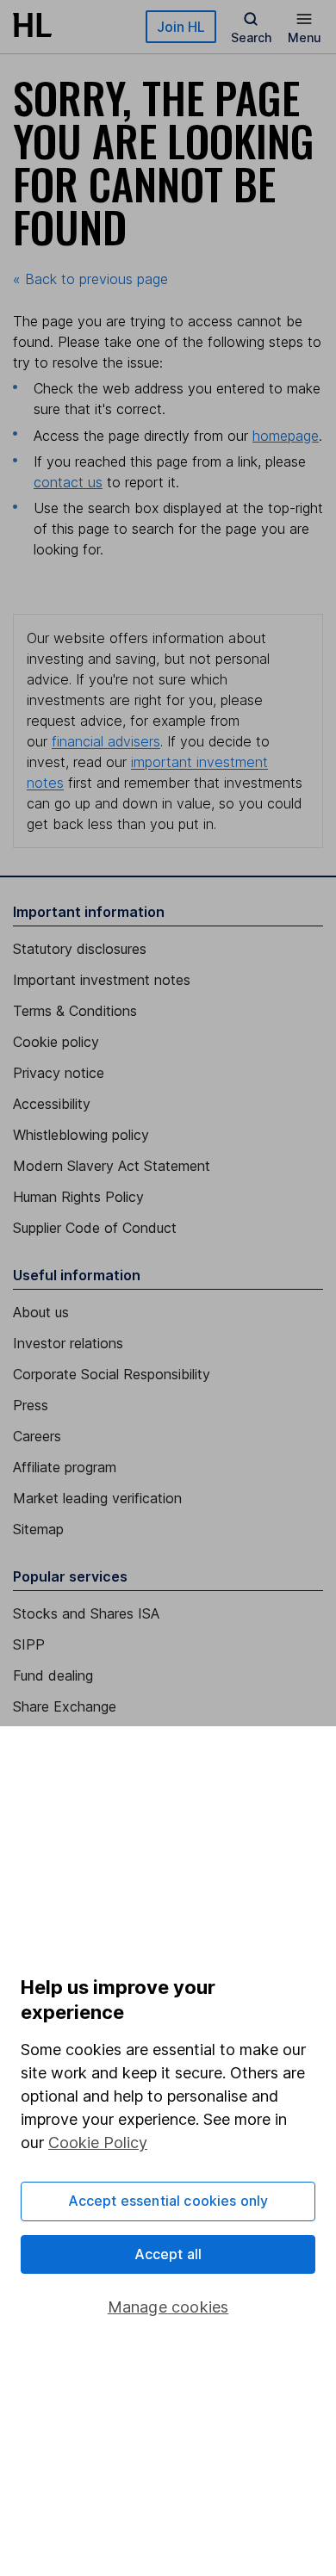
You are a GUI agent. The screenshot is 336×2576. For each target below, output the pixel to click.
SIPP (29, 1644)
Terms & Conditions (75, 1011)
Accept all (168, 2254)
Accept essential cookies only (168, 2201)
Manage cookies (168, 2307)
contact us (68, 482)
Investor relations (68, 1343)
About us (41, 1312)
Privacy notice (59, 1073)
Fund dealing (53, 1675)
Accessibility (52, 1104)
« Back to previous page (90, 279)
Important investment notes (102, 980)
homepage (286, 436)
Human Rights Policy (78, 1197)
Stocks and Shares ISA (86, 1613)
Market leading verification (97, 1498)
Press (31, 1405)
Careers (37, 1436)
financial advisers (106, 741)
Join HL (181, 27)
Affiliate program (65, 1467)
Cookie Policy (98, 2143)
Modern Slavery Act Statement (112, 1166)
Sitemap (38, 1529)
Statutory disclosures (80, 949)
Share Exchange (65, 1706)
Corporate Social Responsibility (112, 1374)
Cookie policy (56, 1042)
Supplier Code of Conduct (95, 1228)
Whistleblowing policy (81, 1135)
